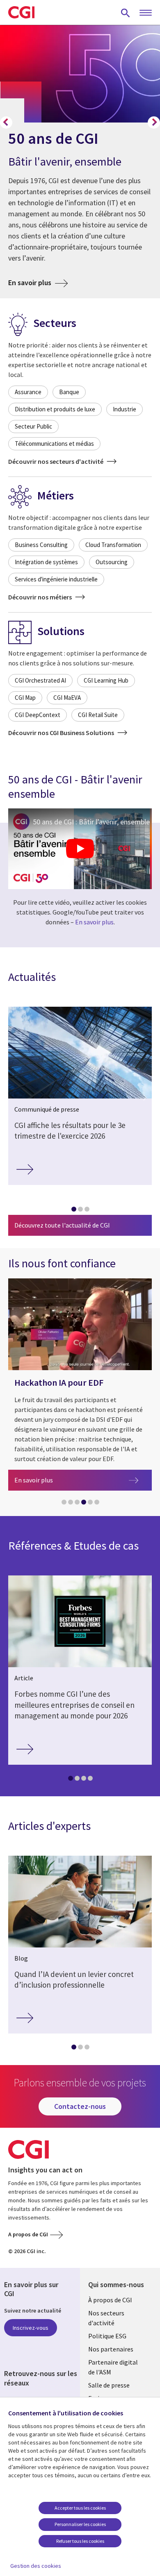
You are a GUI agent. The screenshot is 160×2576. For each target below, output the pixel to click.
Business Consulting (41, 545)
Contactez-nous (80, 2106)
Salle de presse (109, 2385)
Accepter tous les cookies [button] (80, 2508)
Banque (69, 392)
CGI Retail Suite (98, 715)
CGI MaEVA (67, 698)
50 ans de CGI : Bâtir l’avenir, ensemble (91, 822)
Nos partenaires (111, 2349)
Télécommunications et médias (54, 444)
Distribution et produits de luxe (55, 409)
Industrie (125, 409)
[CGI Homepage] (21, 12)
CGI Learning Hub (106, 680)
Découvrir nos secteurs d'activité (56, 461)
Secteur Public (33, 426)
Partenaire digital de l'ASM (113, 2367)
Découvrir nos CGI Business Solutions (62, 733)
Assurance (28, 392)
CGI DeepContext (38, 715)
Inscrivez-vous (31, 2328)
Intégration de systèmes (46, 562)
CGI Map (25, 698)
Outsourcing (112, 562)
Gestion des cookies (36, 2566)
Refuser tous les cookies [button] (80, 2541)
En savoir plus (38, 282)
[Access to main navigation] (146, 13)
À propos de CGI (110, 2300)
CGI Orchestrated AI (40, 680)
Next (154, 123)
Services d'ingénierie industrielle (56, 579)
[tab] (73, 1211)
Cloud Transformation (113, 545)
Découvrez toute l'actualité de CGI (62, 1225)
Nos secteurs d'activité (106, 2318)
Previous (6, 123)
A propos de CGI (28, 2234)
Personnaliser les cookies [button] (80, 2524)
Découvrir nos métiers (41, 597)
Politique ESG (107, 2336)
